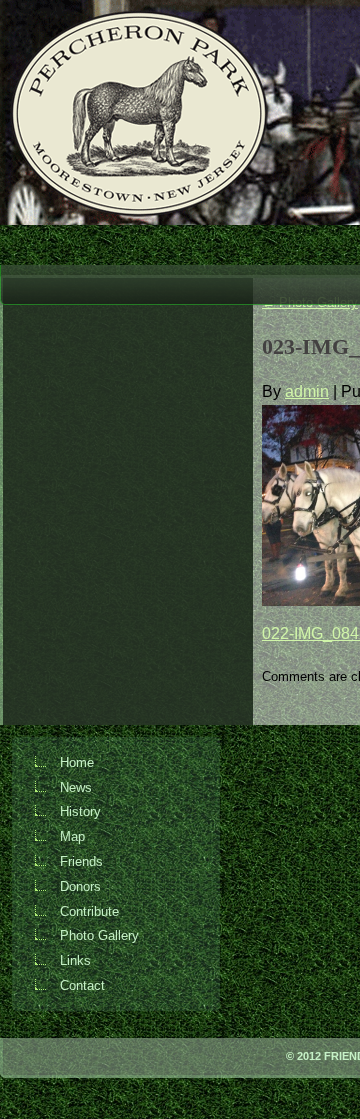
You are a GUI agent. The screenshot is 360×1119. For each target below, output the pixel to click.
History (80, 811)
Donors (80, 886)
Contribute (89, 911)
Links (75, 960)
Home (77, 762)
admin (307, 391)
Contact (82, 985)
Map (72, 836)
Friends (81, 861)
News (76, 787)
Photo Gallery (99, 935)
